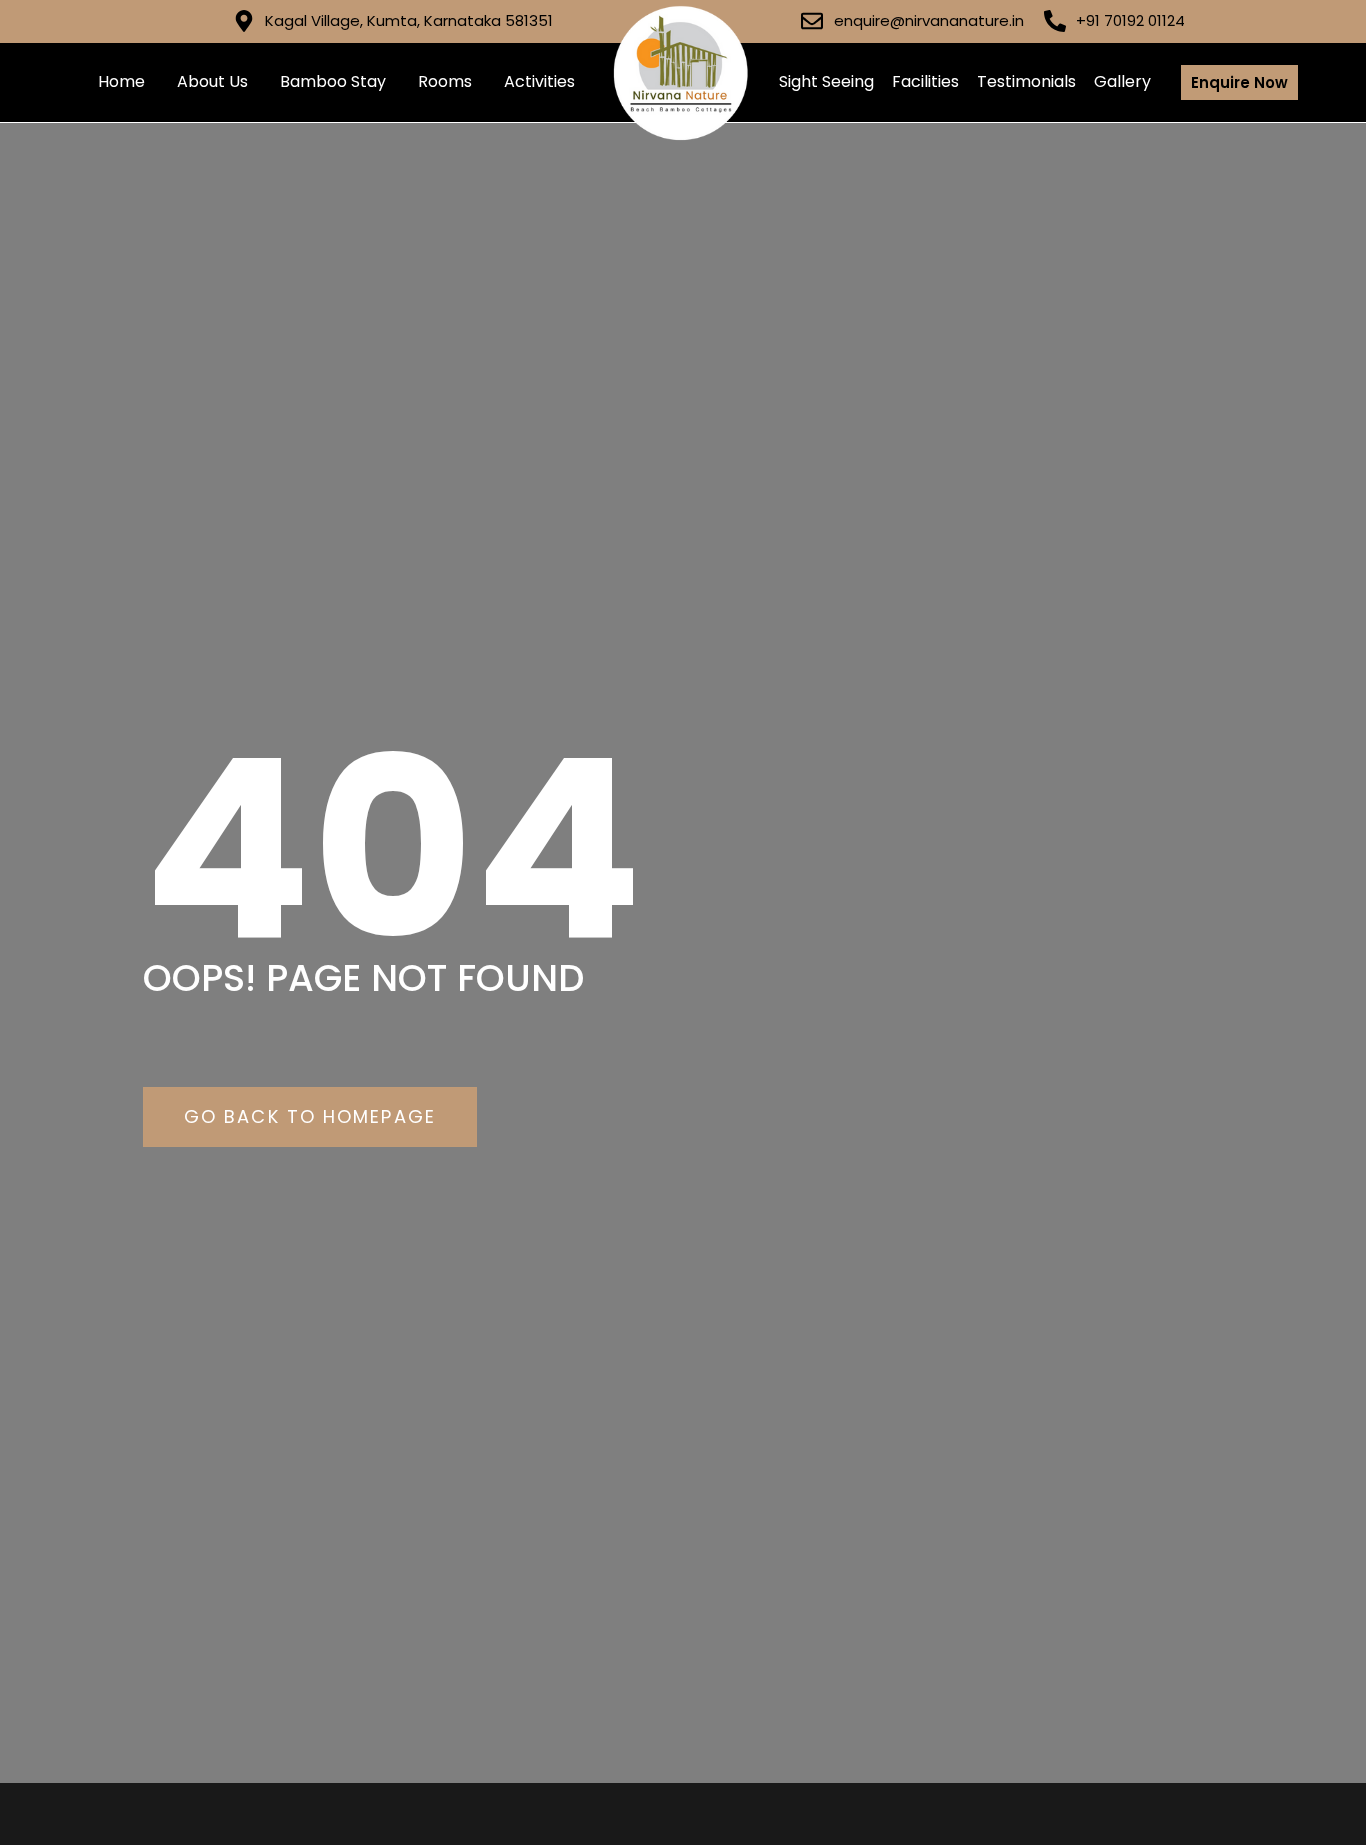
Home (121, 81)
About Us (212, 81)
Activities (539, 81)
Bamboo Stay (333, 81)
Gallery (1122, 81)
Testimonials (1026, 81)
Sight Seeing (826, 81)
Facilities (925, 81)
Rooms (445, 81)
